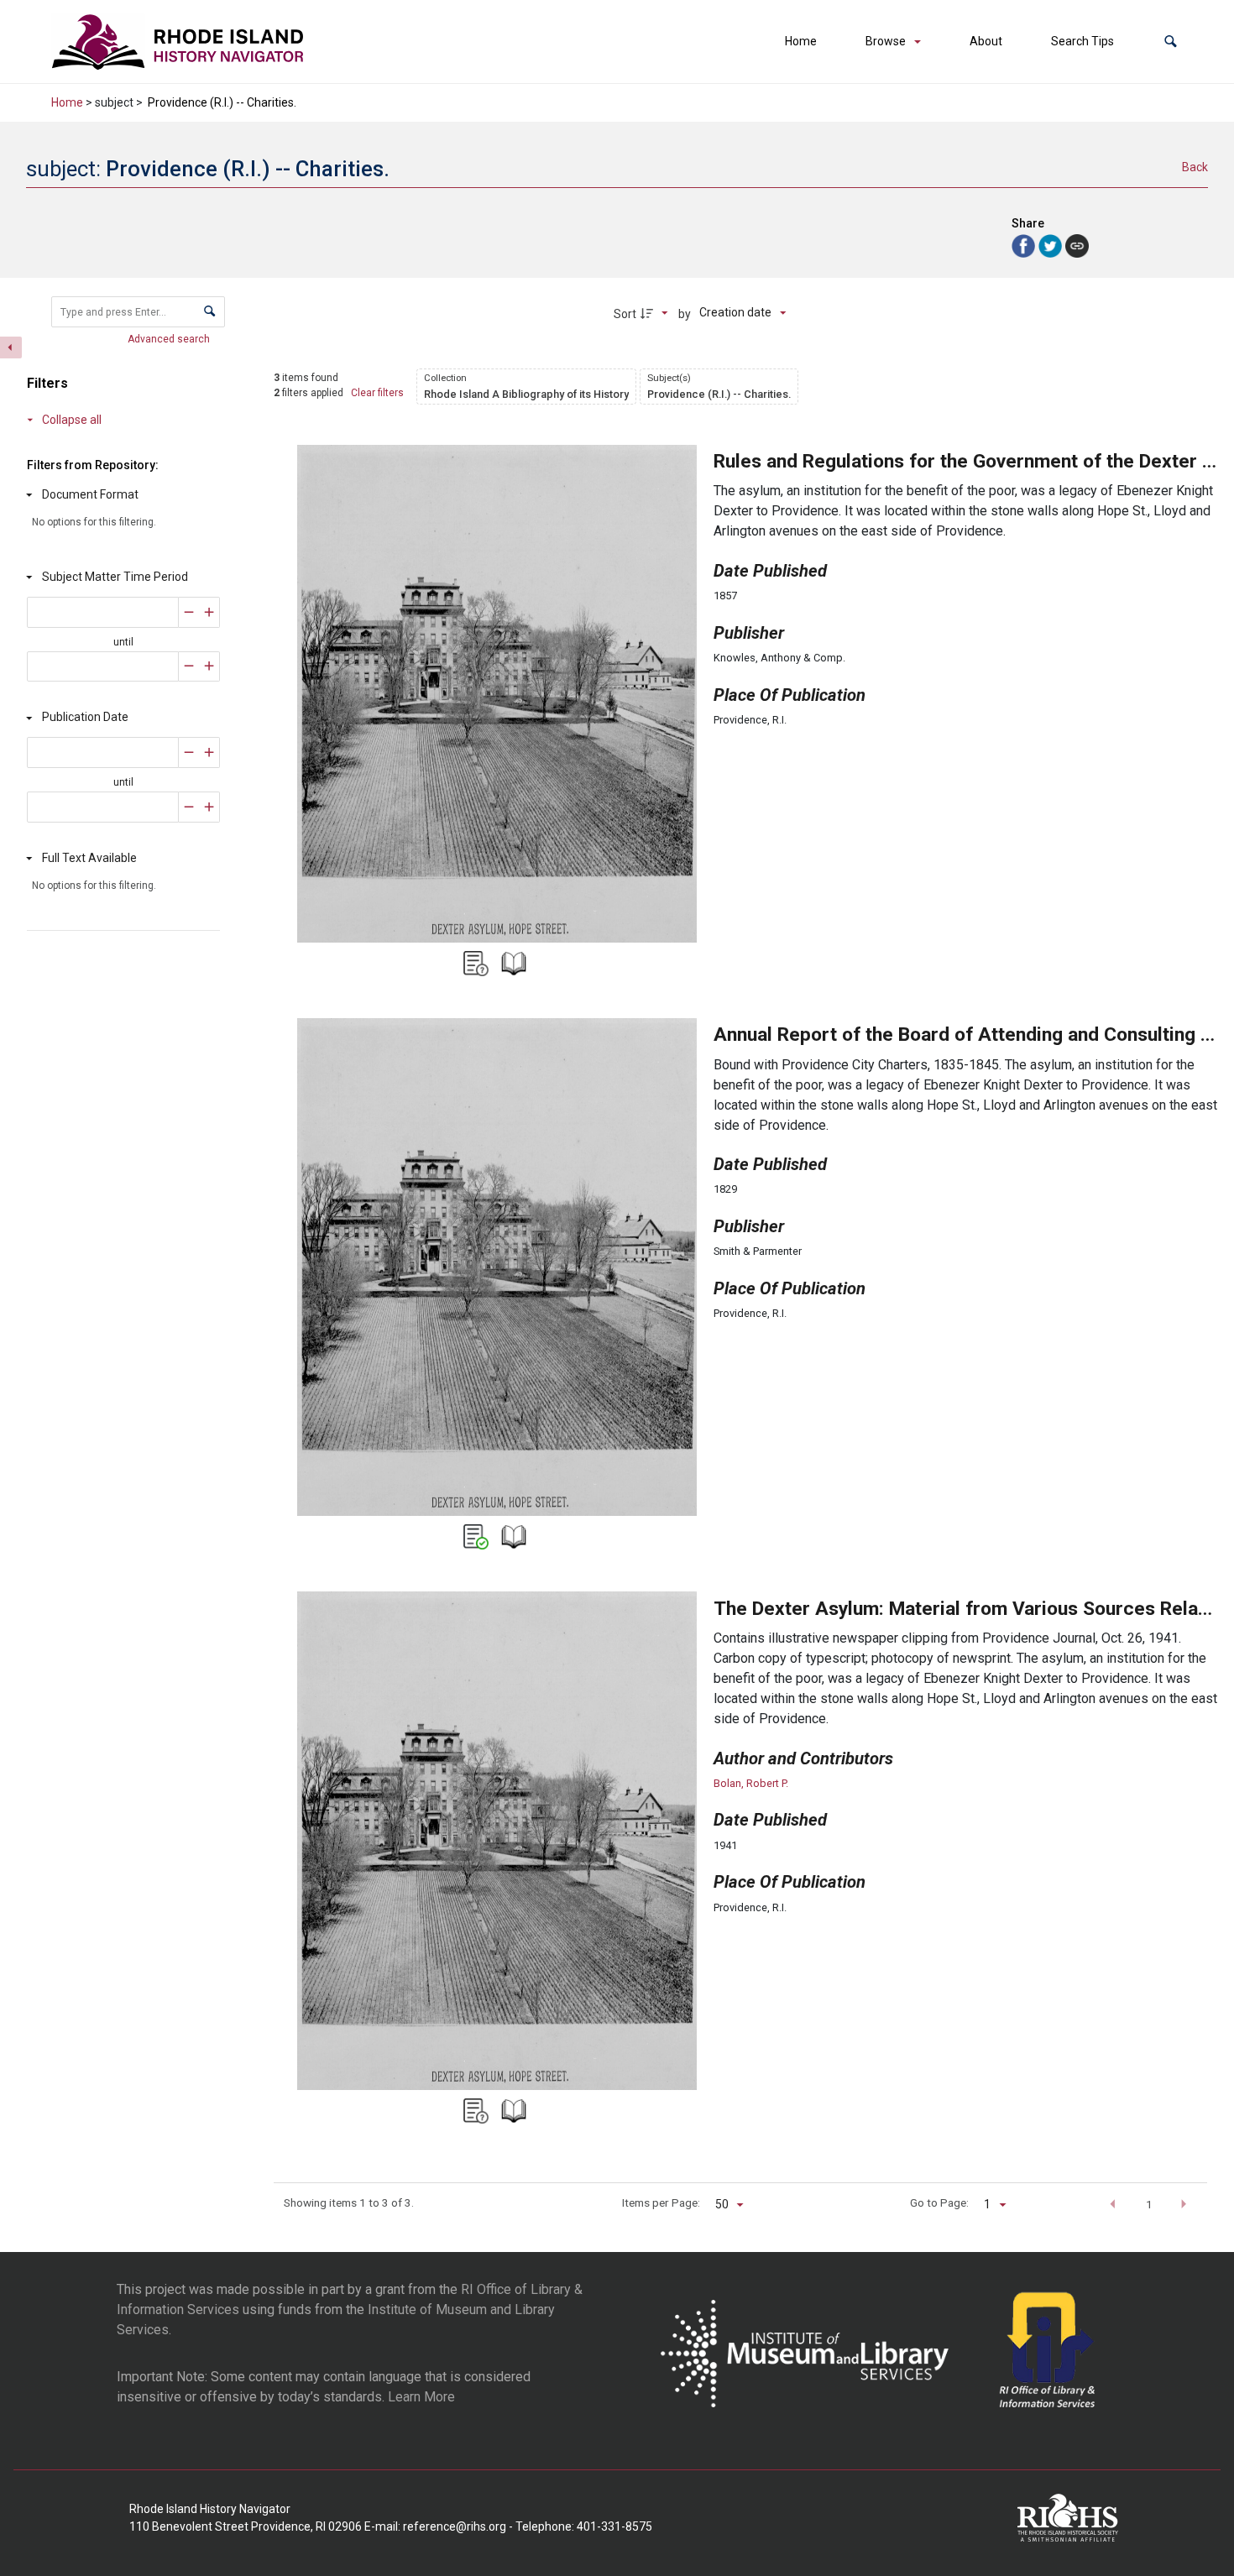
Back (1195, 167)
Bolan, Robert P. (751, 1783)
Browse (886, 41)
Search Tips (1082, 41)
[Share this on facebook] (1025, 245)
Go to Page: (939, 2202)
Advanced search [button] (170, 339)
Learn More (421, 2397)
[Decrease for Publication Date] (189, 752)
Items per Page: (661, 2202)
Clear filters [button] (377, 393)
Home (801, 41)
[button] (1171, 42)
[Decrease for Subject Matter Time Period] (189, 612)
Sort (625, 314)
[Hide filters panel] (11, 347)
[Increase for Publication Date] (209, 752)
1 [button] (1149, 2204)
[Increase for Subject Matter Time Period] (209, 612)
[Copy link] (1077, 246)
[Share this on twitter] (1052, 245)
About (986, 41)
